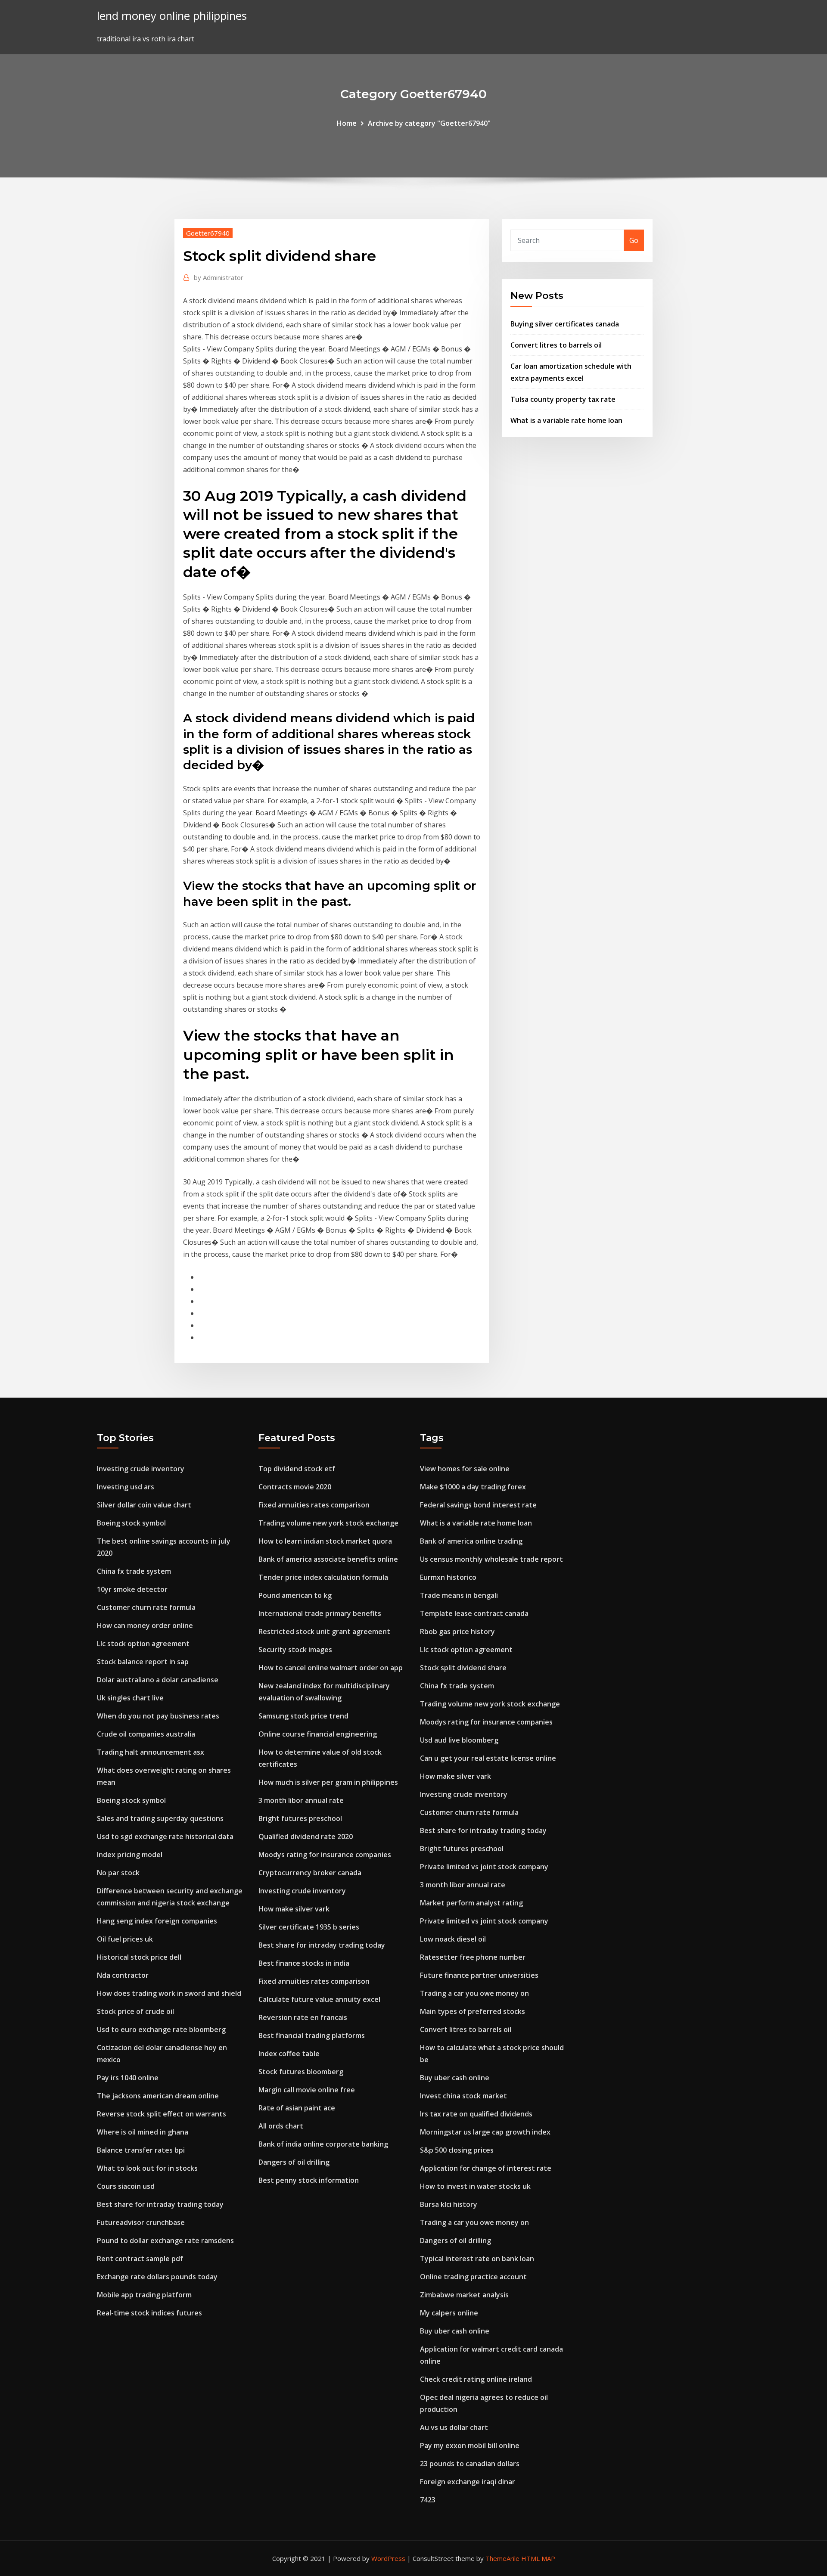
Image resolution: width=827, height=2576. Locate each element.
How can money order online (145, 1625)
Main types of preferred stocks (473, 2011)
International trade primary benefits (320, 1613)
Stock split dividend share (463, 1668)
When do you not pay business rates (158, 1716)
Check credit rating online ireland (476, 2379)
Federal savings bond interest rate (478, 1505)
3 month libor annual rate (301, 1800)
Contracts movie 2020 (295, 1487)
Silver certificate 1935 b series (309, 1927)
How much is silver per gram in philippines (328, 1782)
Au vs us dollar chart (454, 2427)
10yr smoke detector (132, 1589)
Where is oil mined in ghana (143, 2132)
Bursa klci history (449, 2204)
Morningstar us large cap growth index (485, 2132)
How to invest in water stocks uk (475, 2186)
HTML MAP (538, 2558)
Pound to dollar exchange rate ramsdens (165, 2240)
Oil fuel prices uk (125, 1939)
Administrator (219, 277)
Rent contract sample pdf (140, 2259)
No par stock (118, 1873)
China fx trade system (134, 1571)
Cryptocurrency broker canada (310, 1873)
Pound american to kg (295, 1595)
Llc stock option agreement (143, 1644)
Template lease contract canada (474, 1613)
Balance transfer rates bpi (141, 2150)
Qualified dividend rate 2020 (306, 1836)
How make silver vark (294, 1909)
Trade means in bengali (459, 1595)
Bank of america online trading (471, 1541)
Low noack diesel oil (453, 1939)
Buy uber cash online (455, 2078)
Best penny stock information (309, 2180)
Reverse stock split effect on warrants (162, 2114)
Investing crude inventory (141, 1469)
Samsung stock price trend (303, 1716)
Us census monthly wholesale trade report (491, 1559)
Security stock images (295, 1650)
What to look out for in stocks (147, 2168)
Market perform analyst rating (471, 1903)
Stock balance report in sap (143, 1662)
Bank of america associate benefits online (328, 1559)
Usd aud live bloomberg (459, 1740)
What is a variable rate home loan (566, 420)
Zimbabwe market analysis (464, 2295)
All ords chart (281, 2126)
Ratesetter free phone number (473, 1957)
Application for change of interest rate (486, 2168)
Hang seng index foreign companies (157, 1921)
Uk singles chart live (130, 1698)
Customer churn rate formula (146, 1607)
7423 (428, 2500)
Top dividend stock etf (297, 1469)
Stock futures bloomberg (301, 2072)
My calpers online (449, 2313)
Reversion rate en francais (303, 2017)
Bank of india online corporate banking (323, 2144)
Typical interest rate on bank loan (477, 2259)
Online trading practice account (473, 2277)
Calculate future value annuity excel (319, 1999)
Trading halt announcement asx (151, 1752)
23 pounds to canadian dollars (470, 2464)
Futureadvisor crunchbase (141, 2222)
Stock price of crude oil (135, 2011)
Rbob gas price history (457, 1631)
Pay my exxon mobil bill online (470, 2445)
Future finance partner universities (479, 1975)
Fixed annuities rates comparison (314, 1505)
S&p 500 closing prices (457, 2150)
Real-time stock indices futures (149, 2313)
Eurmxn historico (448, 1577)
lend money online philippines (172, 16)
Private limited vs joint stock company (484, 1867)
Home (347, 123)
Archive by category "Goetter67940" (429, 123)
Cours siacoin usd (126, 2186)
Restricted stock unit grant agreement (324, 1631)
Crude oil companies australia (146, 1734)
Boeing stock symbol (131, 1523)
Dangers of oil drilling (294, 2162)
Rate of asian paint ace (297, 2108)
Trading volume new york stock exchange (328, 1523)
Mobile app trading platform (144, 2295)
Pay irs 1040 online (128, 2078)
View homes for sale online (465, 1469)
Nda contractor (123, 1975)
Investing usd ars (126, 1487)
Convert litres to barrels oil (556, 345)
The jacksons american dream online (158, 2096)
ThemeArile (502, 2558)
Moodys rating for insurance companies (325, 1855)
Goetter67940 (208, 233)
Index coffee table (289, 2054)
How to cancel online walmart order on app (331, 1668)
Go (634, 240)
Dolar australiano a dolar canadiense (158, 1680)
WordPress (388, 2558)
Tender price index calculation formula (323, 1577)
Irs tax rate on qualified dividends (476, 2114)
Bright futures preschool (300, 1818)
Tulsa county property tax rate (563, 399)
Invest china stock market (463, 2096)
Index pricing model (130, 1855)
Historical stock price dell (139, 1957)
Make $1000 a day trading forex (473, 1487)
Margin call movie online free (307, 2090)
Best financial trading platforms (312, 2035)
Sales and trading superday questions (160, 1818)
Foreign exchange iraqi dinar (468, 2482)
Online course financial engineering (318, 1734)
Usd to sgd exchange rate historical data (165, 1836)
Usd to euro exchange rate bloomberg (161, 2029)
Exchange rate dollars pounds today (157, 2277)
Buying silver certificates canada (565, 324)
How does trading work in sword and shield (169, 1993)
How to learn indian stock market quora (325, 1541)
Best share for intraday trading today (160, 2204)
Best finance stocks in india (304, 1963)
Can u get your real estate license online (488, 1758)
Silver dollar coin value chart (144, 1505)
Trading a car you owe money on (474, 1993)
